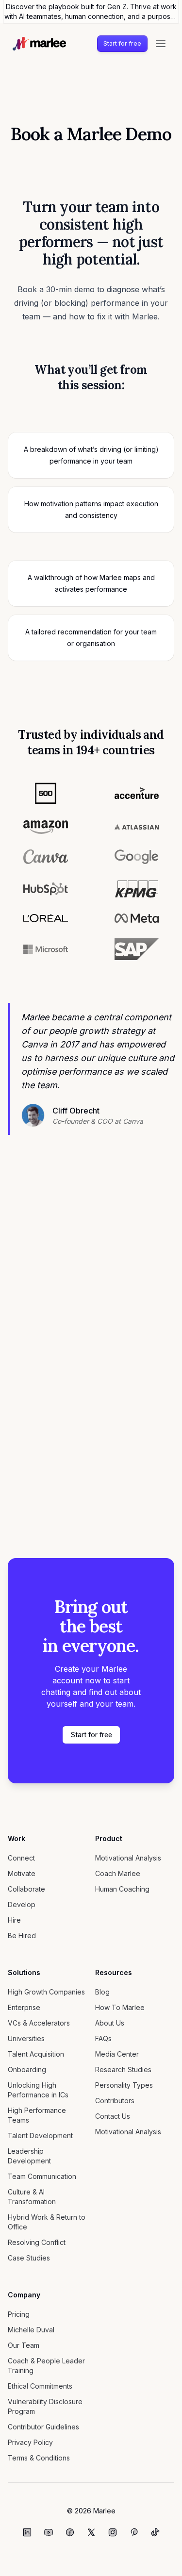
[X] (91, 2532)
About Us (110, 2023)
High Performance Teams (37, 2115)
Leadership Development (29, 2156)
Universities (26, 2038)
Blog (102, 1992)
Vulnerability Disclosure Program (45, 2406)
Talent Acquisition (36, 2054)
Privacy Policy (30, 2442)
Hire (14, 1920)
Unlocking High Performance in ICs (38, 2090)
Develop (22, 1904)
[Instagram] (113, 2532)
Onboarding (27, 2069)
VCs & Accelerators (39, 2023)
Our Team (24, 2345)
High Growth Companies (46, 1992)
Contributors (115, 2101)
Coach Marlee (118, 1873)
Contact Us (113, 2116)
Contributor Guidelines (43, 2427)
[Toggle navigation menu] (161, 44)
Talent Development (40, 2136)
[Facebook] (70, 2532)
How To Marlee (120, 2007)
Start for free (122, 43)
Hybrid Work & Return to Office (47, 2222)
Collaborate (26, 1889)
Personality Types (124, 2085)
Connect (21, 1858)
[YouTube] (49, 2532)
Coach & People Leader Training (46, 2366)
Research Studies (123, 2069)
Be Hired (22, 1936)
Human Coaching (122, 1889)
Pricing (19, 2314)
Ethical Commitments (40, 2386)
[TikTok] (155, 2532)
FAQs (103, 2038)
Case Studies (29, 2258)
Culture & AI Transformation (32, 2197)
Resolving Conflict (37, 2242)
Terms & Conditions (39, 2458)
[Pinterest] (134, 2532)
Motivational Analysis (128, 1858)
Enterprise (24, 2007)
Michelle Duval (31, 2330)
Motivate (22, 1873)
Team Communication (42, 2176)
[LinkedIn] (27, 2532)
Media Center (117, 2054)
